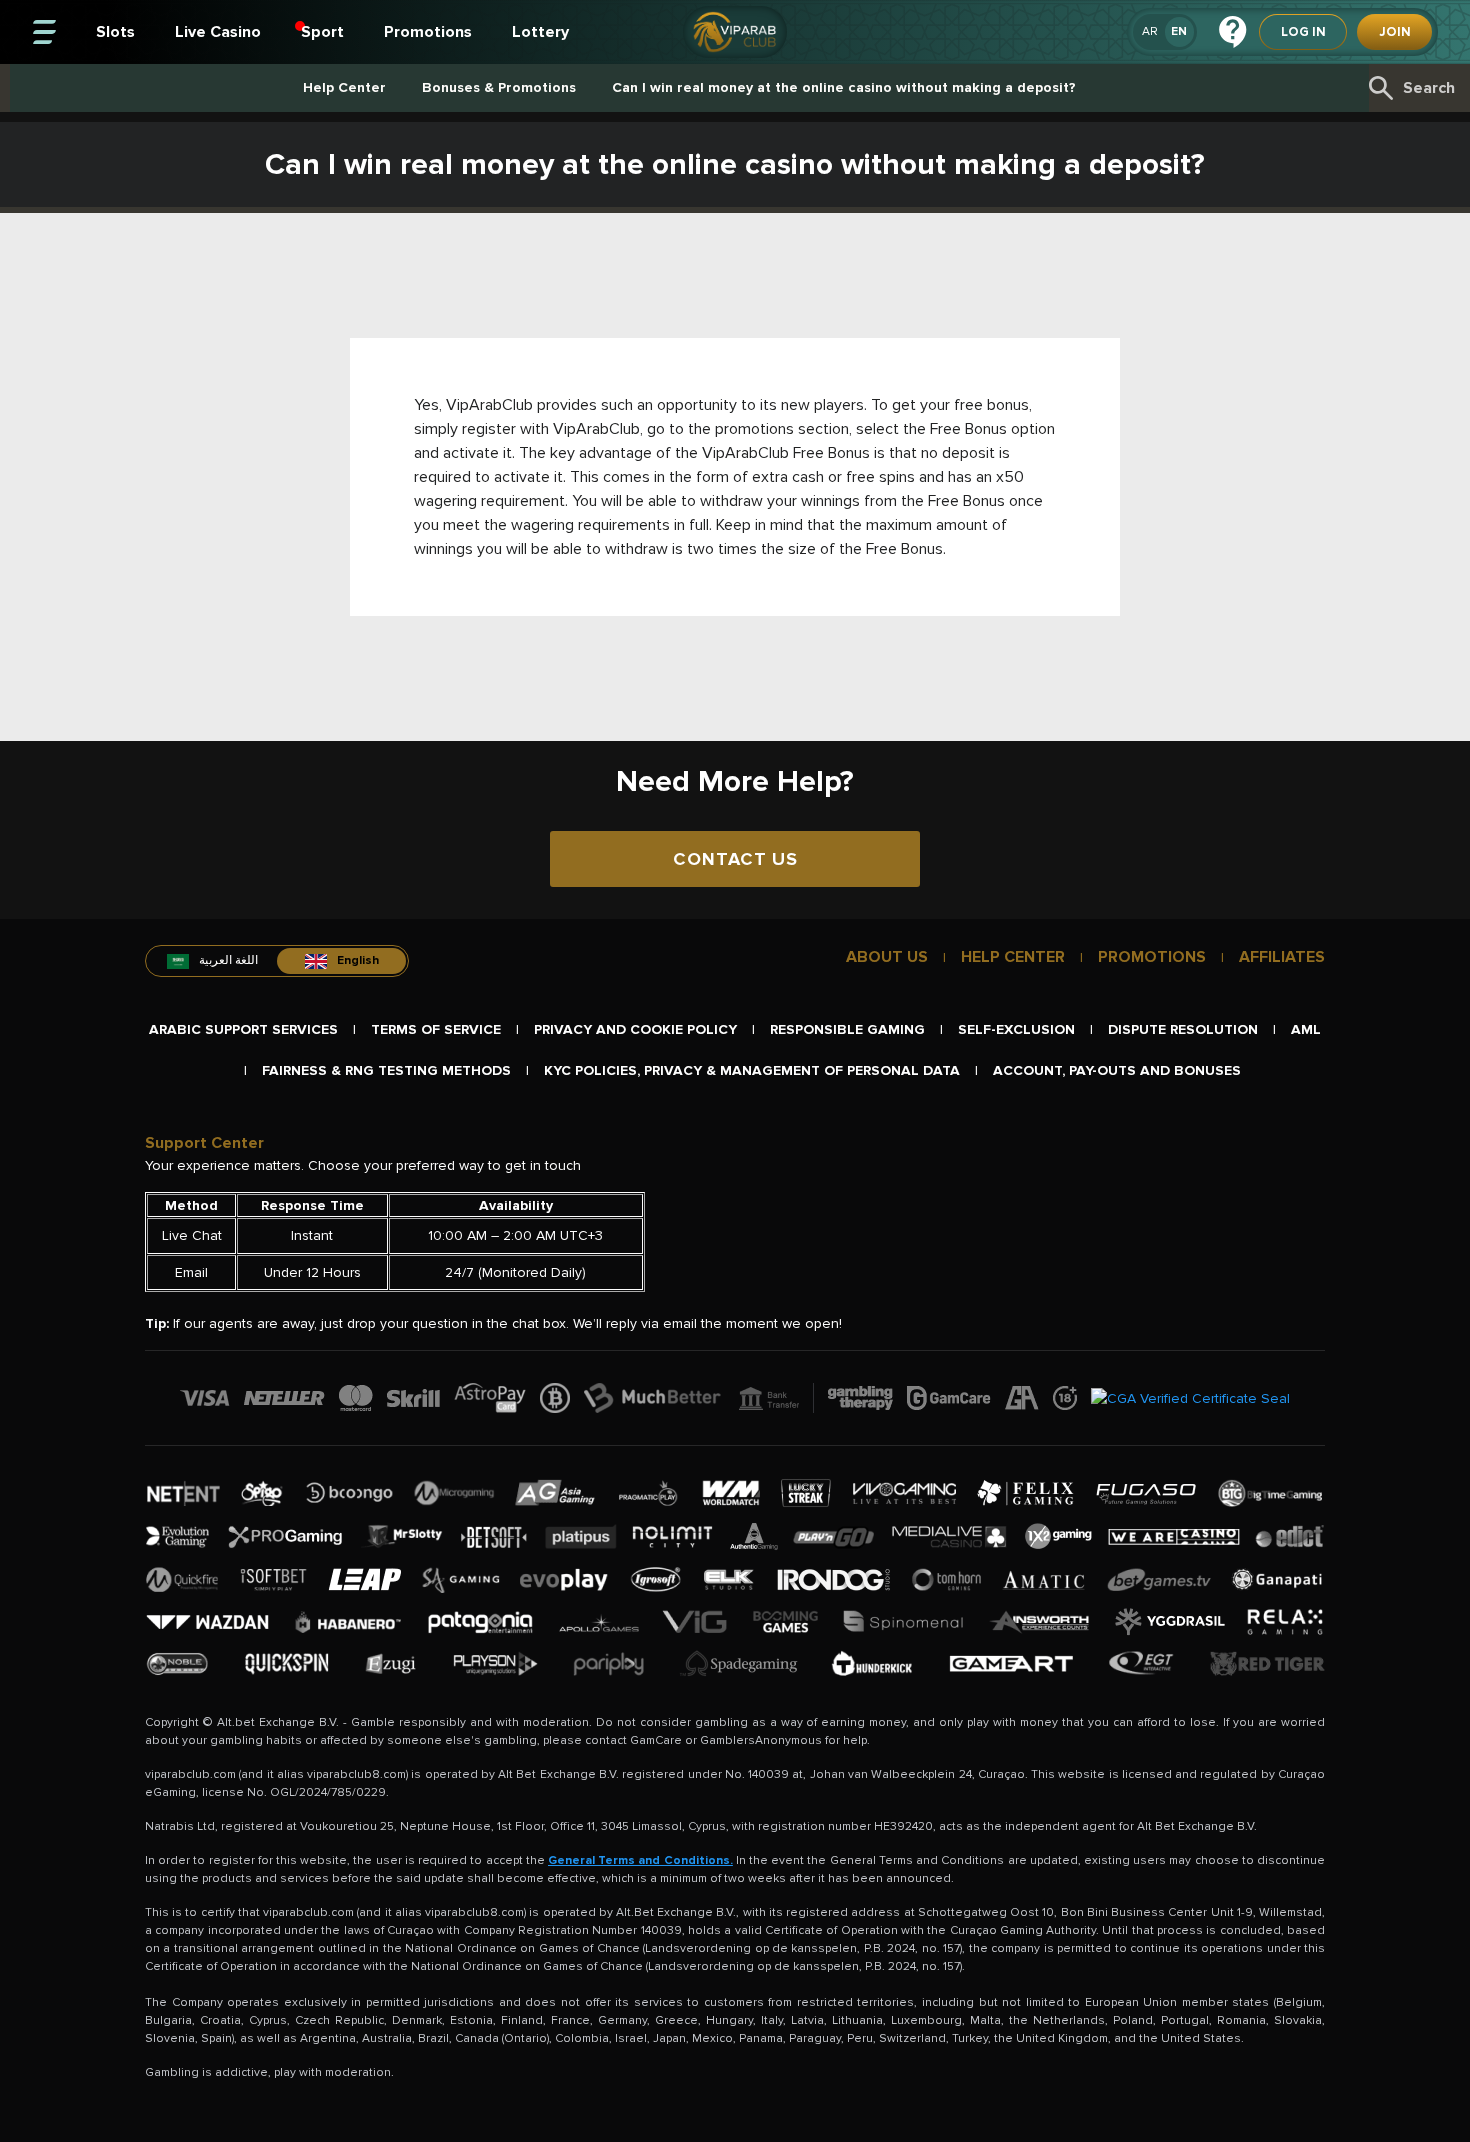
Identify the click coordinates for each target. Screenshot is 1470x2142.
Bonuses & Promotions (499, 87)
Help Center (344, 87)
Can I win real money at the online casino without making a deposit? (844, 87)
